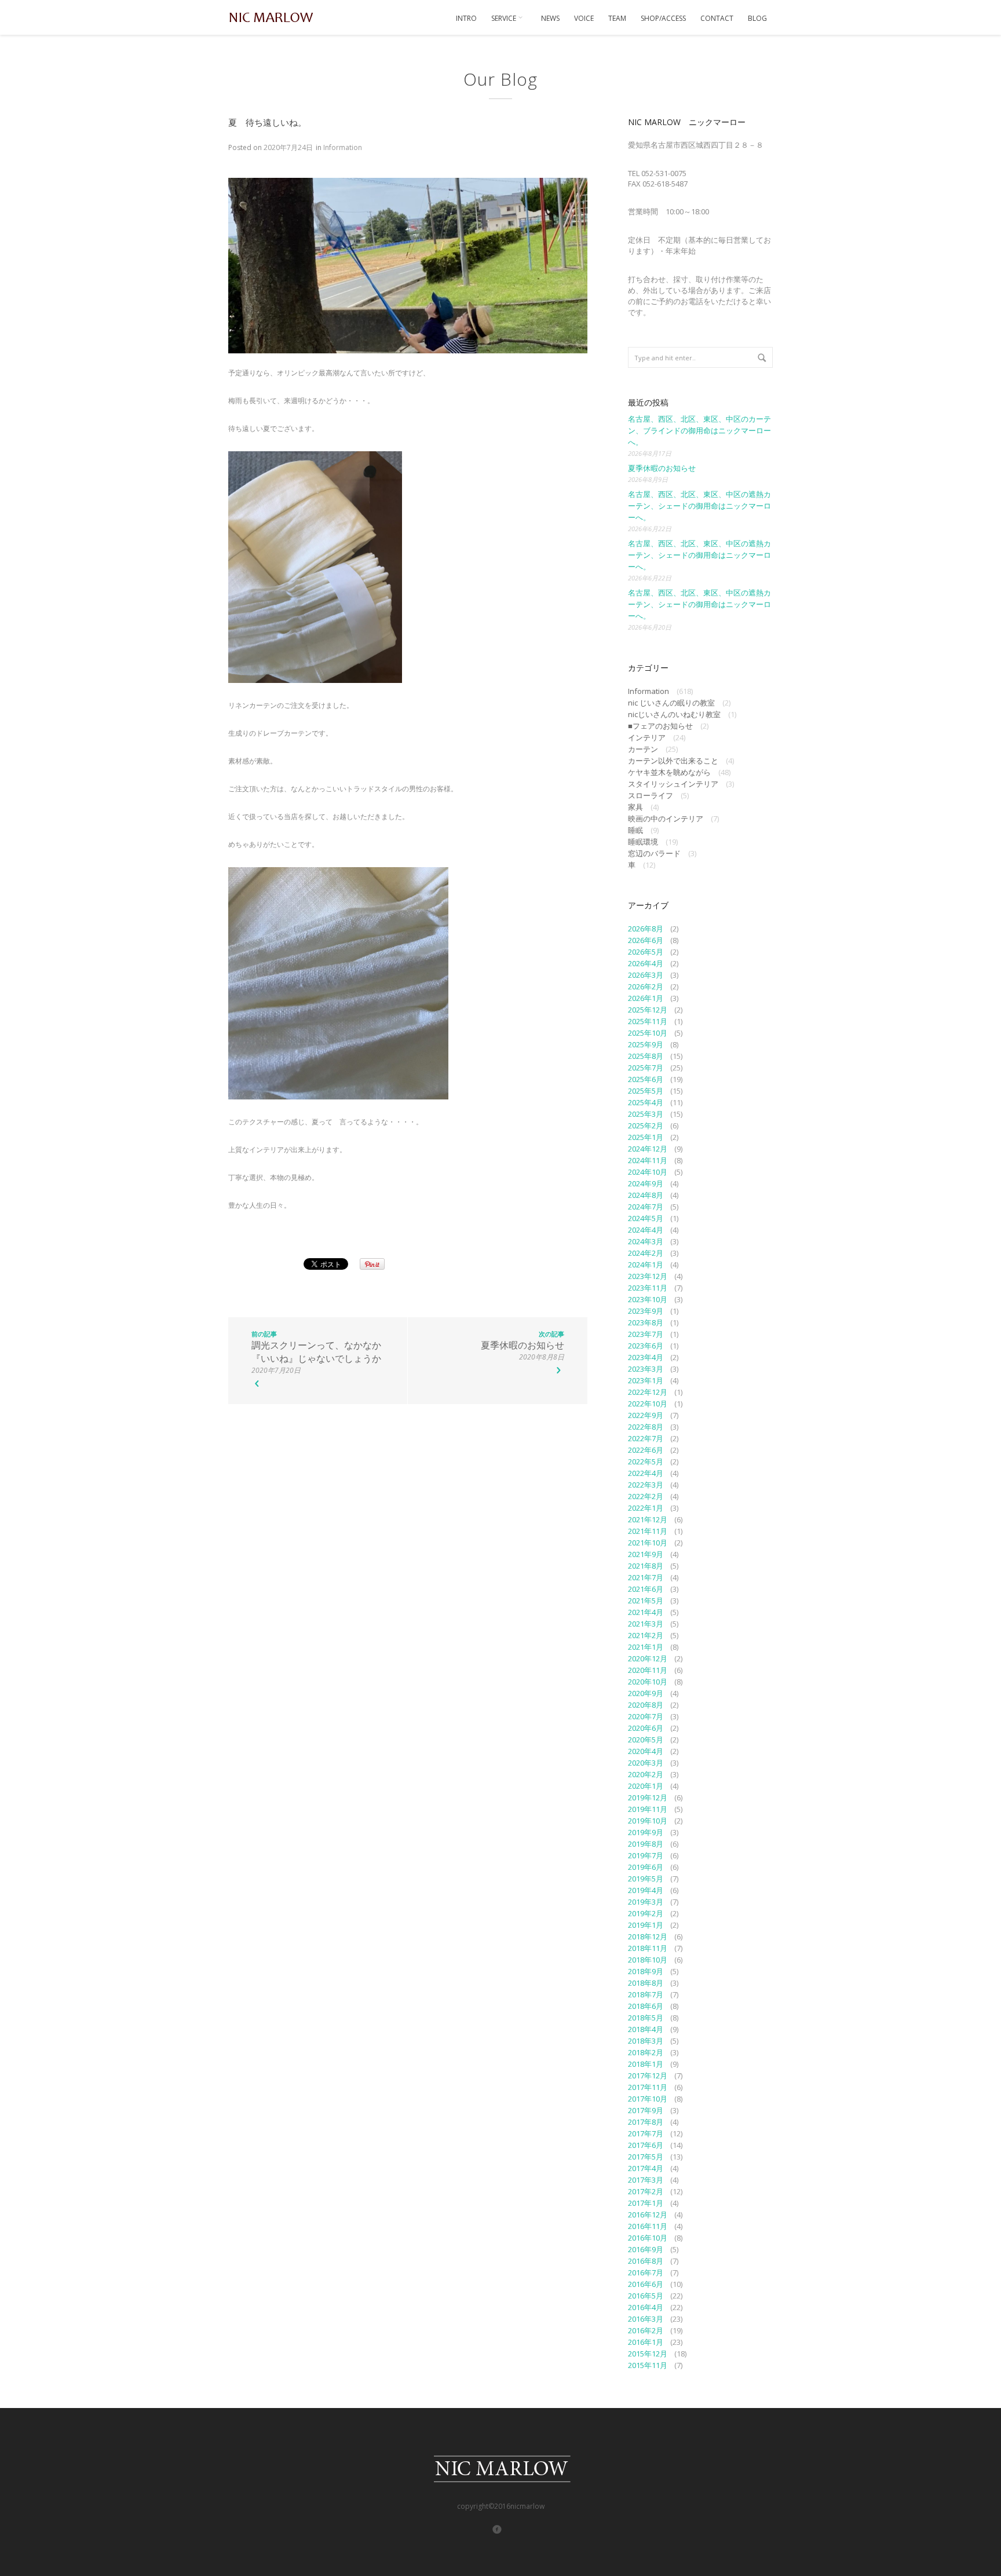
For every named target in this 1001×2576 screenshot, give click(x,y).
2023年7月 (646, 1334)
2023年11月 (648, 1288)
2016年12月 (648, 2215)
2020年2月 (646, 1774)
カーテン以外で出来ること (673, 761)
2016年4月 (646, 2307)
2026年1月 (646, 998)
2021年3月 (646, 1624)
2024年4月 (646, 1230)
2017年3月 (646, 2180)
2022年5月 (646, 1461)
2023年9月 (646, 1311)
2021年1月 (646, 1647)
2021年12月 (648, 1519)
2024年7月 (646, 1207)
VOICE (584, 18)
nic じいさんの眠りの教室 (671, 703)
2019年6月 (646, 1867)
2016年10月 (648, 2238)
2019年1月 (646, 1925)
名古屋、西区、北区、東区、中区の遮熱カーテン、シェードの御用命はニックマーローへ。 (699, 506)
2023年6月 (646, 1346)
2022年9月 (646, 1415)
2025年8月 (646, 1056)
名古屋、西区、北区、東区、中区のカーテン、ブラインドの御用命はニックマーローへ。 (699, 430)
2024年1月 (646, 1265)
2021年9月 (646, 1554)
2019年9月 (646, 1832)
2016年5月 (646, 2296)
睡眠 (635, 830)
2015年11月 (648, 2365)
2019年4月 (646, 1890)
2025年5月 (646, 1091)
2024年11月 (648, 1160)
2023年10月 (648, 1299)
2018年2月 (646, 2052)
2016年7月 (646, 2272)
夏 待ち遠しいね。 (267, 122)
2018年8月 (646, 1983)
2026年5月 (646, 952)
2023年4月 (646, 1357)
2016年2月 (646, 2330)
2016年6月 (646, 2284)
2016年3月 (646, 2319)
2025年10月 (648, 1033)
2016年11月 (648, 2226)
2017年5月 (646, 2157)
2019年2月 (646, 1913)
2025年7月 (646, 1068)
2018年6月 (646, 2006)
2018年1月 (646, 2064)
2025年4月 (646, 1102)
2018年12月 (648, 1936)
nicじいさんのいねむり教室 (674, 714)
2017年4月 (646, 2168)
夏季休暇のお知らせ (662, 468)
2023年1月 (646, 1380)
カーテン (643, 749)
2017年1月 (646, 2203)
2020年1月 (646, 1786)
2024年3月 (646, 1241)
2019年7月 (646, 1855)
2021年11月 (648, 1531)
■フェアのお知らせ (660, 726)
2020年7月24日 (288, 147)
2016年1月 (646, 2342)
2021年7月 (646, 1577)
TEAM (617, 18)
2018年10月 (648, 1960)
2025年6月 (646, 1079)
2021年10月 (648, 1543)
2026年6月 (646, 940)
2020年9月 (646, 1693)
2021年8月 (646, 1566)
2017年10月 (648, 2099)
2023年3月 (646, 1369)
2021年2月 (646, 1635)
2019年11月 (648, 1809)
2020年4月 (646, 1751)
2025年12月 (648, 1010)
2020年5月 (646, 1740)
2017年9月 (646, 2110)
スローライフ (651, 795)
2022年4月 (646, 1473)
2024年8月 (646, 1195)
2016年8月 (646, 2261)
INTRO (466, 18)
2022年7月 (646, 1438)
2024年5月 (646, 1218)
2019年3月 (646, 1902)
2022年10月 (648, 1404)
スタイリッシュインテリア (673, 784)
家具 (635, 807)
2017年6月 (646, 2145)
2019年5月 (646, 1879)
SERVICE (505, 18)
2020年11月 (648, 1670)
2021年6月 (646, 1589)
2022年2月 (646, 1496)
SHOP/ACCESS (663, 18)
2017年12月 (648, 2076)
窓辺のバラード (654, 853)
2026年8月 (646, 929)
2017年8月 (646, 2122)
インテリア (647, 737)
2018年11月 (648, 1948)
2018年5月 (646, 2018)
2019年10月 (648, 1821)
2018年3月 (646, 2041)
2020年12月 (648, 1658)
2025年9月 (646, 1044)
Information (343, 147)
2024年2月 (646, 1253)
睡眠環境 (643, 842)
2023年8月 (646, 1322)
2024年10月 (648, 1172)
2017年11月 (648, 2087)
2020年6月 (646, 1728)
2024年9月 (646, 1183)
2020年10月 (648, 1682)
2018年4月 (646, 2029)
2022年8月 (646, 1427)
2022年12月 (648, 1392)
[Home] (272, 17)
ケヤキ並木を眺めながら (669, 772)
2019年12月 (648, 1797)
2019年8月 (646, 1844)
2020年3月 (646, 1763)
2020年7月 (646, 1716)
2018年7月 (646, 1994)
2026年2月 (646, 986)
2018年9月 (646, 1971)
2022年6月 (646, 1450)
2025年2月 (646, 1126)
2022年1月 (646, 1508)
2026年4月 (646, 963)
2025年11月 (648, 1021)
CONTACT (717, 18)
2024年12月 (648, 1149)
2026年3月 (646, 975)
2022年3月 (646, 1485)
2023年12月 (648, 1276)
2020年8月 (646, 1705)
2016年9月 (646, 2249)
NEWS (550, 18)
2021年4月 (646, 1612)
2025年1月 (646, 1137)
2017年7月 (646, 2133)
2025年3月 (646, 1114)
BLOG (757, 18)
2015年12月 (648, 2354)
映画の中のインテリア (666, 819)
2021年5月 (646, 1601)
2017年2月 (646, 2191)
